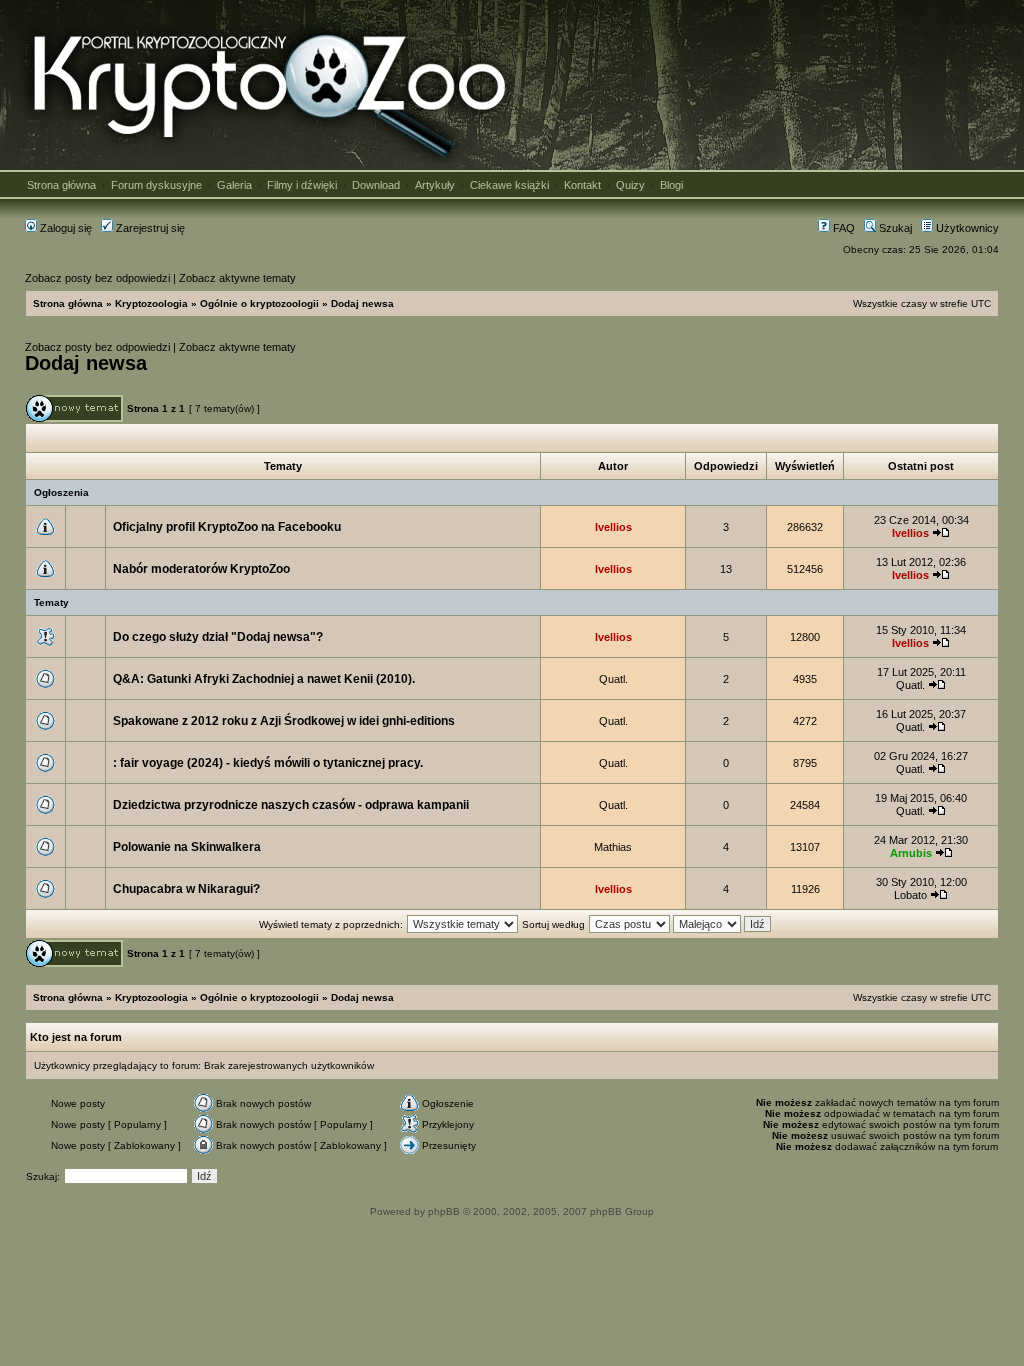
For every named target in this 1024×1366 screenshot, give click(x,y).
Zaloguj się (64, 228)
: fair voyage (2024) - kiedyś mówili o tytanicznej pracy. (268, 763)
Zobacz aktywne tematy (237, 278)
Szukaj (894, 228)
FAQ (842, 228)
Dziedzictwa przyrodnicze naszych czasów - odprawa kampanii (291, 805)
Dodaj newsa (362, 303)
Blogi (671, 185)
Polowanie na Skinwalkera (187, 847)
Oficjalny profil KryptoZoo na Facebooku (227, 527)
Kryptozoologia (151, 303)
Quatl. (613, 679)
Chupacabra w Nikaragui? (186, 889)
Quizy (630, 185)
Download (376, 185)
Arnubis (911, 853)
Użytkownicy (966, 228)
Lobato (910, 895)
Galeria (234, 185)
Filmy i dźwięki (302, 185)
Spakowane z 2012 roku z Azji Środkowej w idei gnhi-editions (284, 721)
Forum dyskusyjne (156, 185)
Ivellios (613, 527)
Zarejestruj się (149, 228)
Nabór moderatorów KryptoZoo (201, 569)
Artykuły (435, 185)
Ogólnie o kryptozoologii (259, 303)
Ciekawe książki (509, 185)
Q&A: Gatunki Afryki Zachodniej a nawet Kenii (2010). (264, 679)
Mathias (613, 847)
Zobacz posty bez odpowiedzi (97, 278)
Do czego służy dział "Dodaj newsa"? (218, 637)
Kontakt (582, 185)
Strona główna (61, 185)
